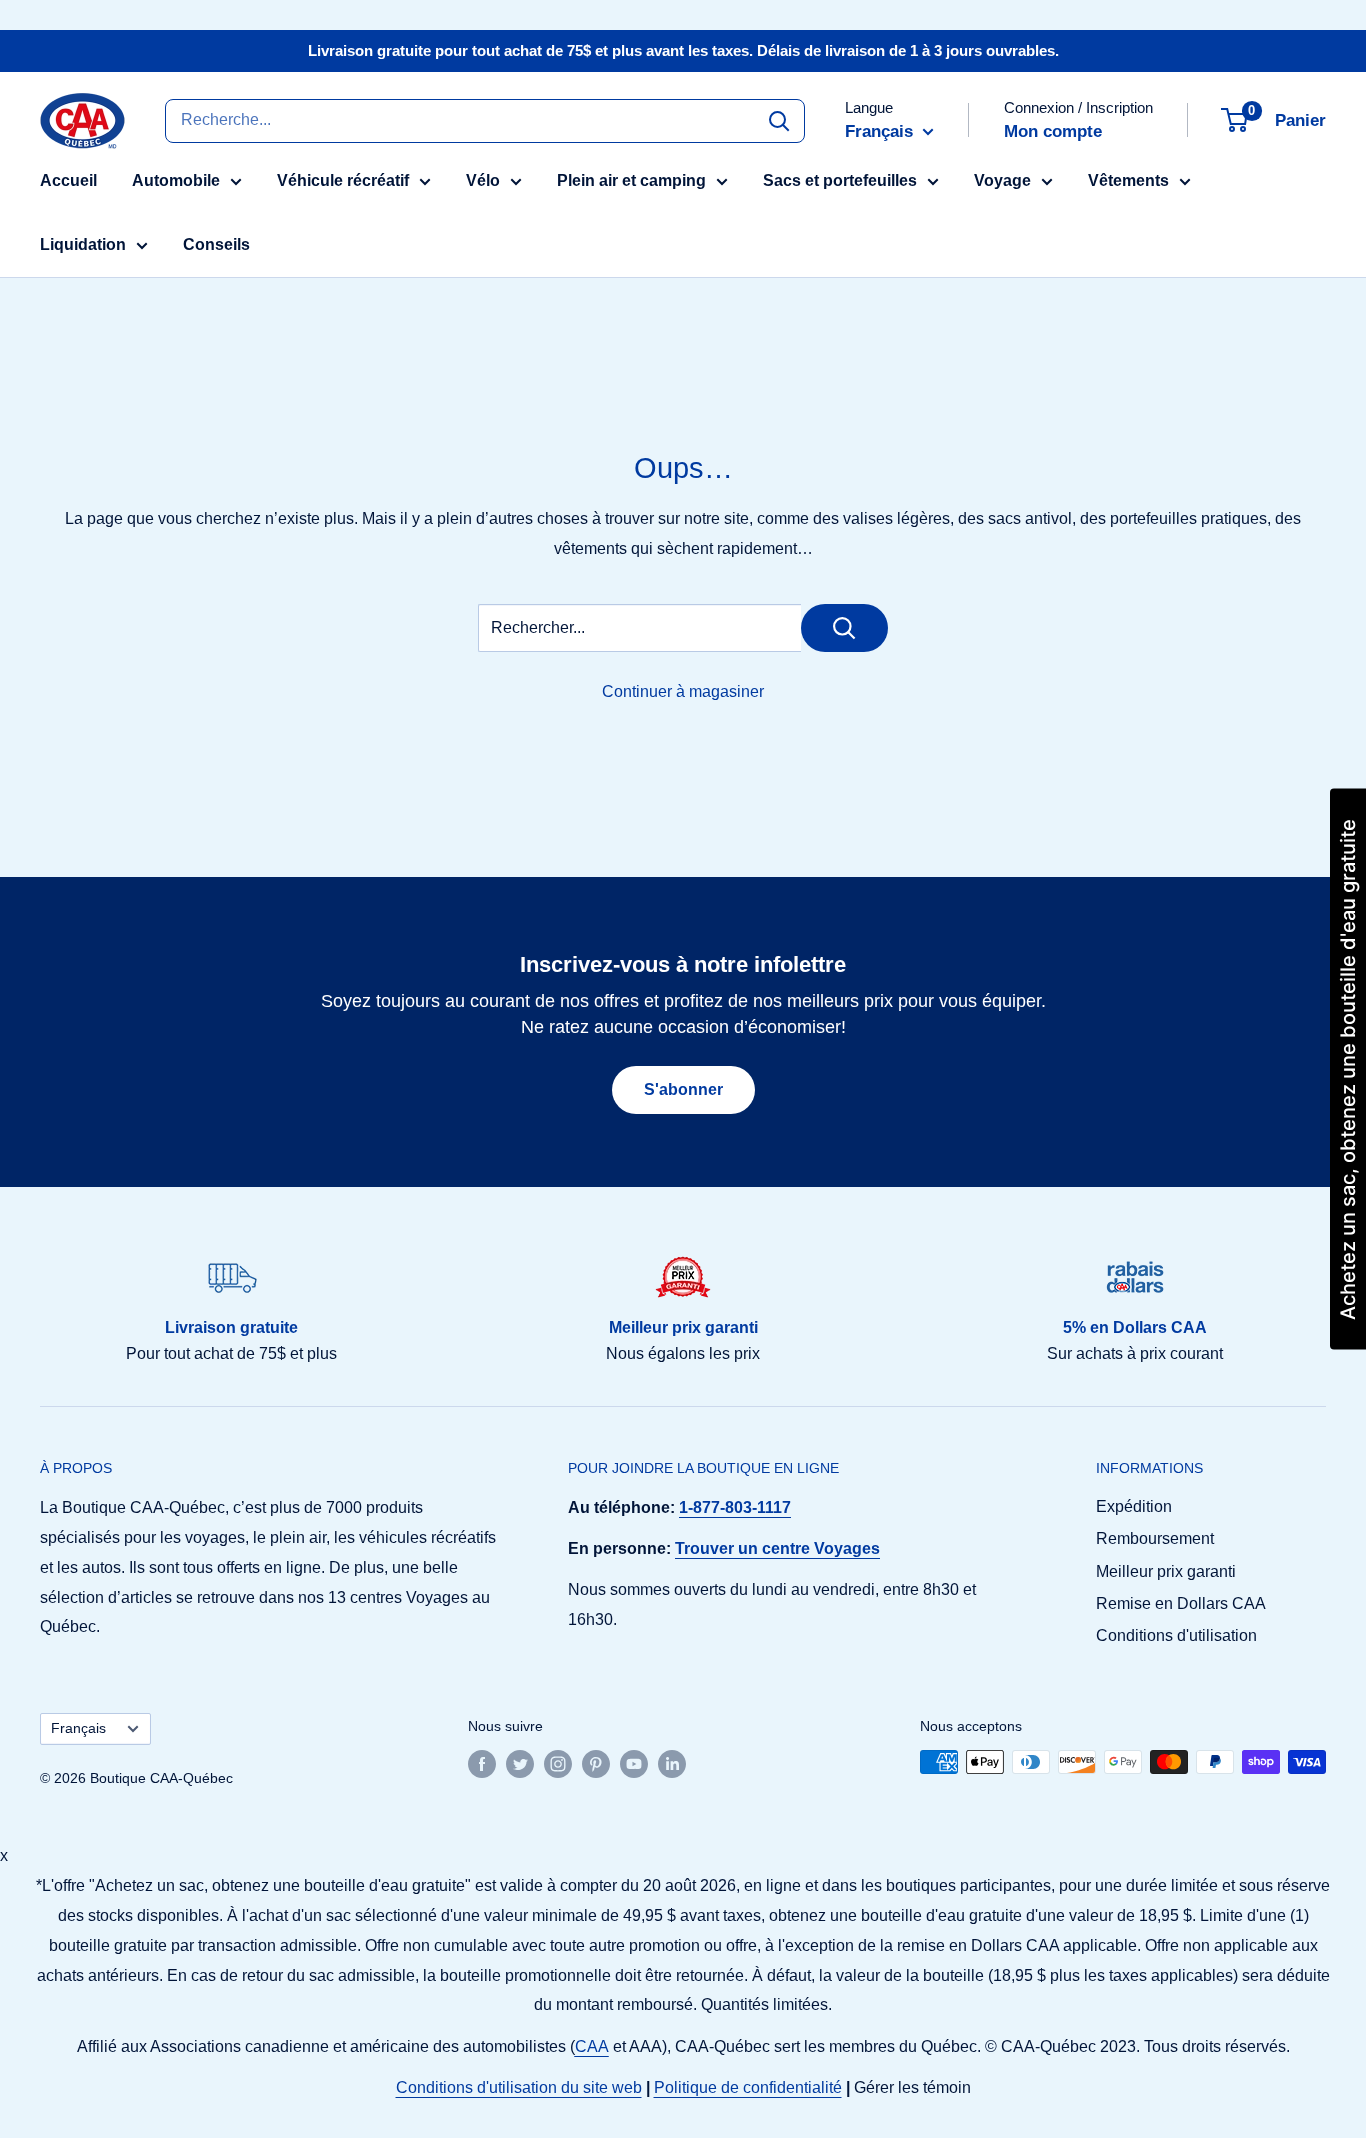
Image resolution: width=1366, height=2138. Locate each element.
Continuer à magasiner (683, 691)
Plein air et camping (631, 180)
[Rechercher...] (844, 628)
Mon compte (1053, 131)
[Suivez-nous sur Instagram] (558, 1764)
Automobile (176, 180)
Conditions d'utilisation (1176, 1635)
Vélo (483, 180)
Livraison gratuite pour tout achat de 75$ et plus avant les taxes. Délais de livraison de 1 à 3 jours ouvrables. (683, 50)
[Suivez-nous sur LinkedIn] (672, 1764)
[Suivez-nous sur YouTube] (634, 1764)
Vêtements (1128, 180)
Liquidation (83, 244)
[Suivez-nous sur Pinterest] (596, 1764)
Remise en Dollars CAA (1181, 1603)
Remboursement (1155, 1538)
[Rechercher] (779, 120)
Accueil (68, 180)
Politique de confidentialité (748, 2087)
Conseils (216, 244)
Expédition (1134, 1506)
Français (78, 1728)
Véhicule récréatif (343, 180)
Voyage (1002, 180)
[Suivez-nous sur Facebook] (482, 1764)
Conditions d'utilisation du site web (519, 2087)
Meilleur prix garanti (1166, 1571)
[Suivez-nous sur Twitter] (520, 1764)
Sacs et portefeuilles (840, 180)
